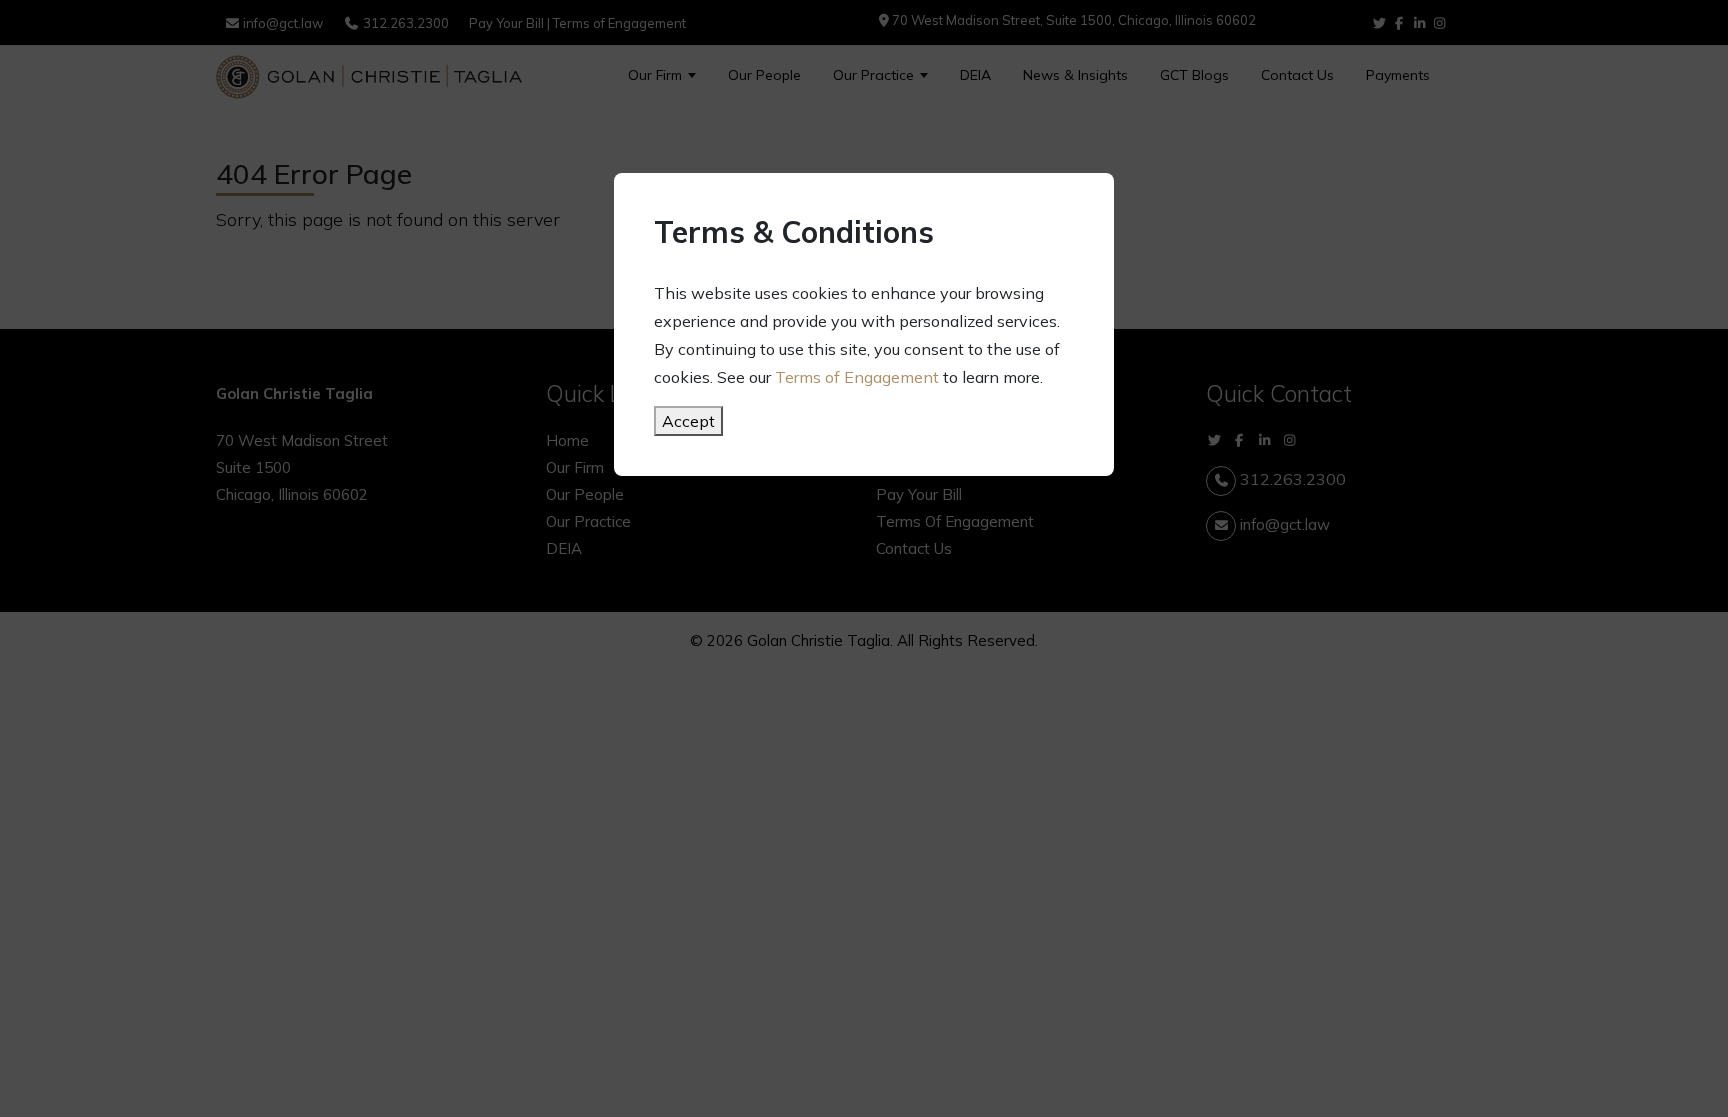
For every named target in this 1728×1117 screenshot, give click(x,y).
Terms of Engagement (857, 377)
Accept (688, 421)
